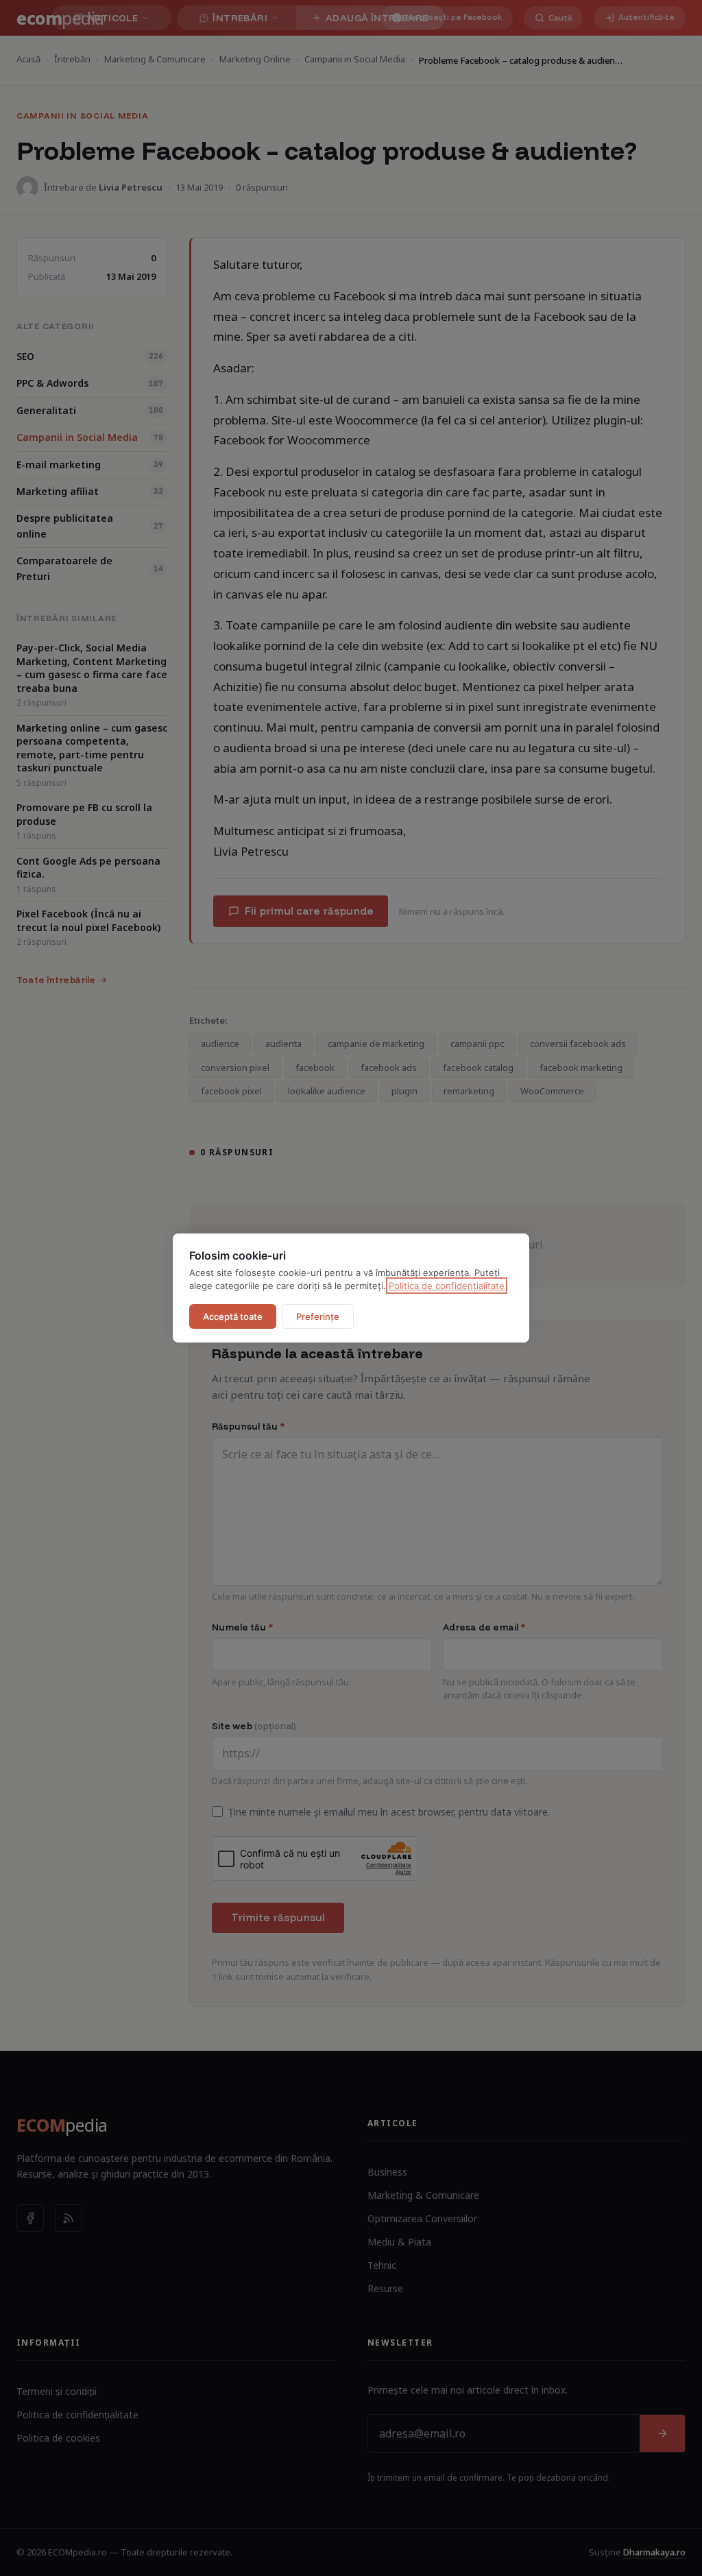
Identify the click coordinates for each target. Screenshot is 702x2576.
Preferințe (318, 1316)
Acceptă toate (233, 1316)
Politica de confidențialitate (447, 1286)
